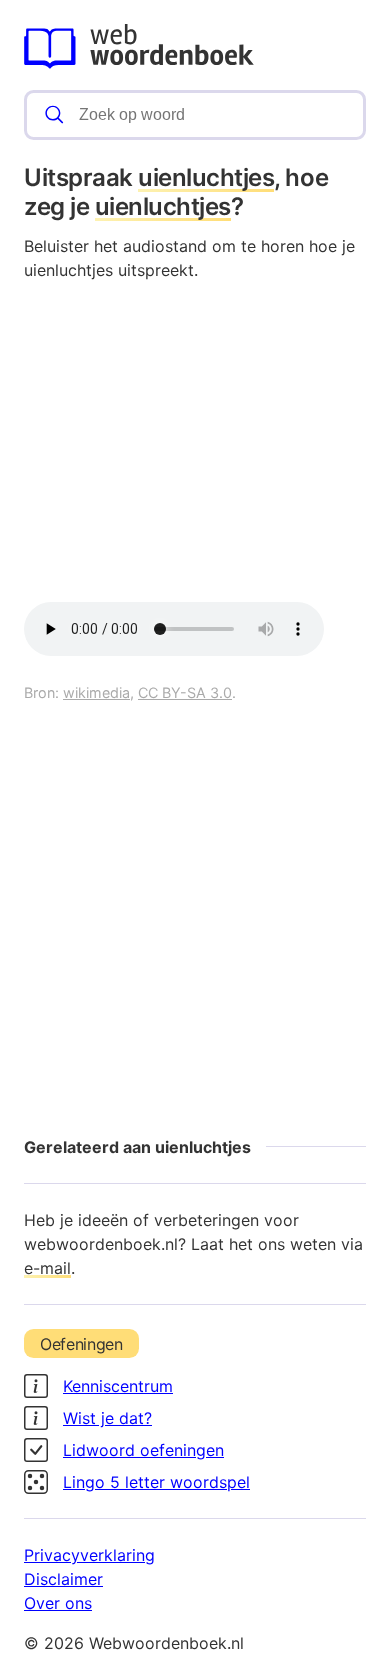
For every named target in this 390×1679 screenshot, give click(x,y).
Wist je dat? (107, 1418)
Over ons (58, 1603)
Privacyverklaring (89, 1555)
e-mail (47, 1268)
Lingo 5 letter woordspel (156, 1482)
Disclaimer (63, 1579)
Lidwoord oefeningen (143, 1450)
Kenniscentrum (118, 1386)
